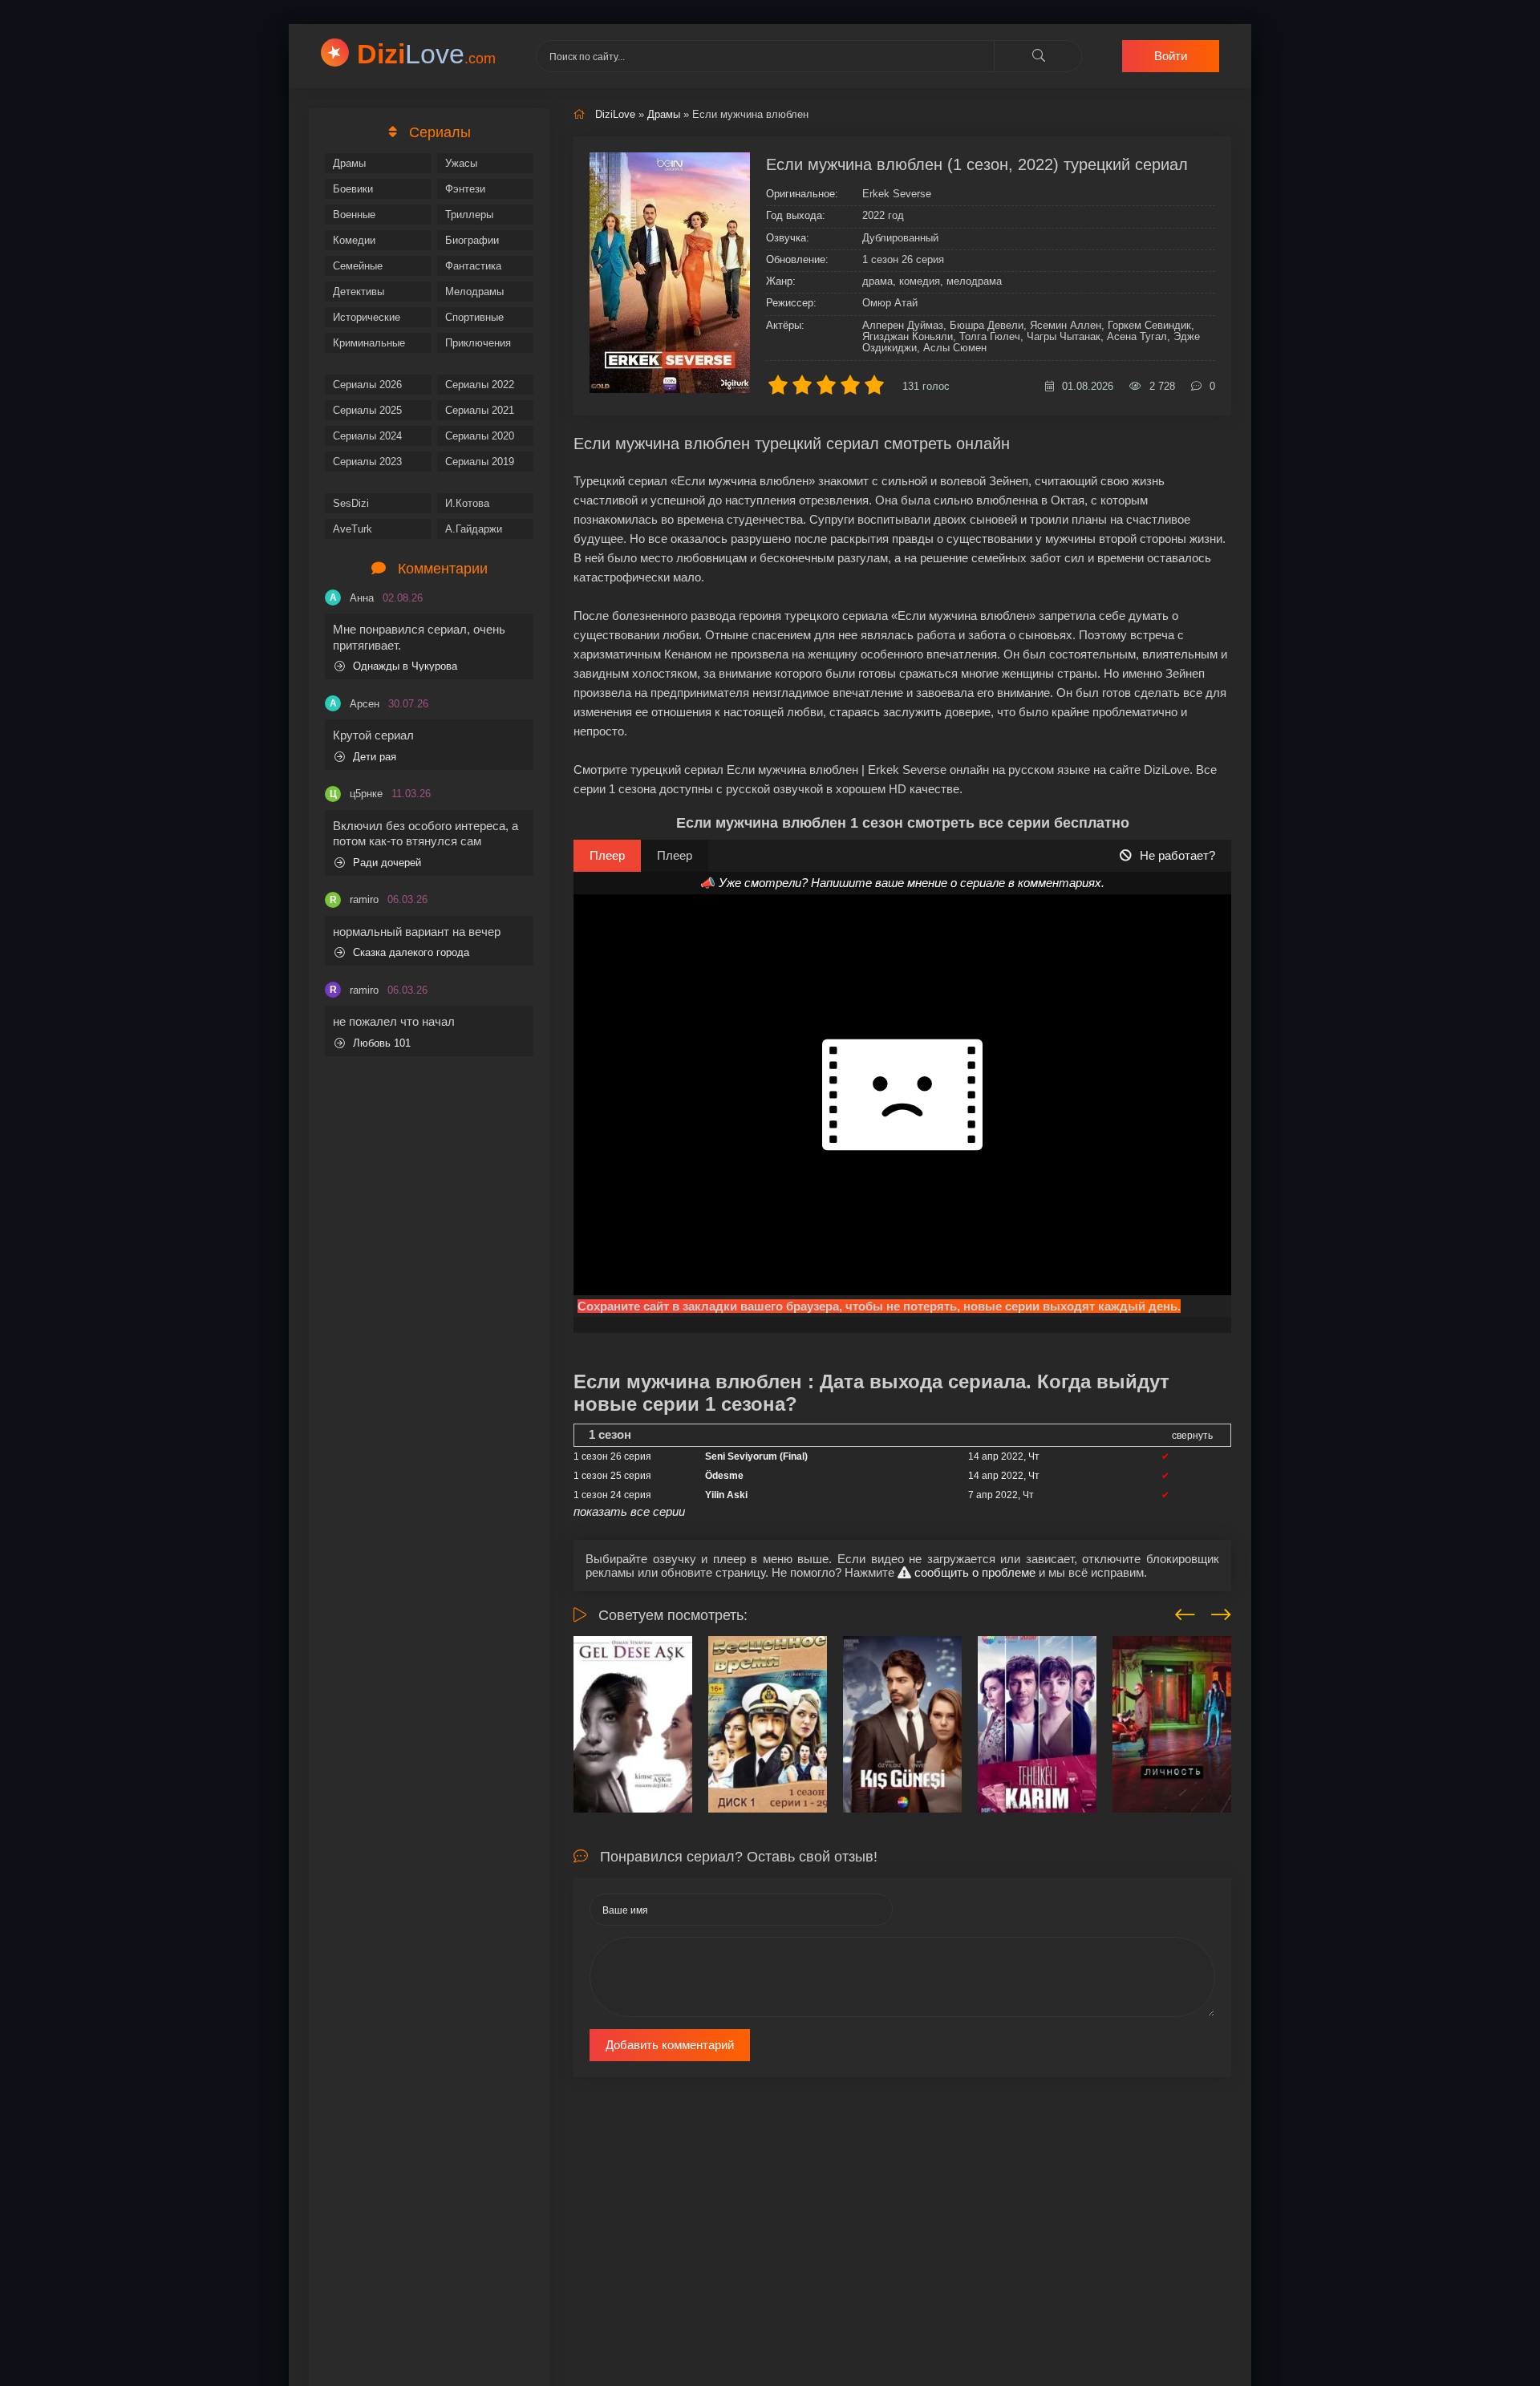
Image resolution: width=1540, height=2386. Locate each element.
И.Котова (467, 503)
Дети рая (375, 757)
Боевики (353, 189)
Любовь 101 (382, 1043)
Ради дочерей (387, 863)
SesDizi (351, 503)
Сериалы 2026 (367, 385)
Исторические (367, 317)
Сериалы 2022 (480, 385)
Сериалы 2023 (367, 462)
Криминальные (369, 343)
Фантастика (473, 266)
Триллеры (469, 215)
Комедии (354, 240)
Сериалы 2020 (480, 436)
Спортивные (474, 317)
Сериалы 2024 (367, 436)
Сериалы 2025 (367, 410)
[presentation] (1185, 1612)
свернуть (1192, 1436)
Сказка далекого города (411, 952)
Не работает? (1177, 855)
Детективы (359, 292)
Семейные (358, 266)
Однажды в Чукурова (405, 666)
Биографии (472, 240)
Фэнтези (465, 189)
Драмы (349, 163)
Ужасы (461, 163)
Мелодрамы (474, 292)
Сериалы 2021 (480, 410)
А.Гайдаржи (474, 529)
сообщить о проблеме (973, 1572)
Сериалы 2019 (480, 462)
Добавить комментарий (670, 2045)
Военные (354, 215)
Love (426, 54)
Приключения (478, 343)
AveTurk (353, 529)
